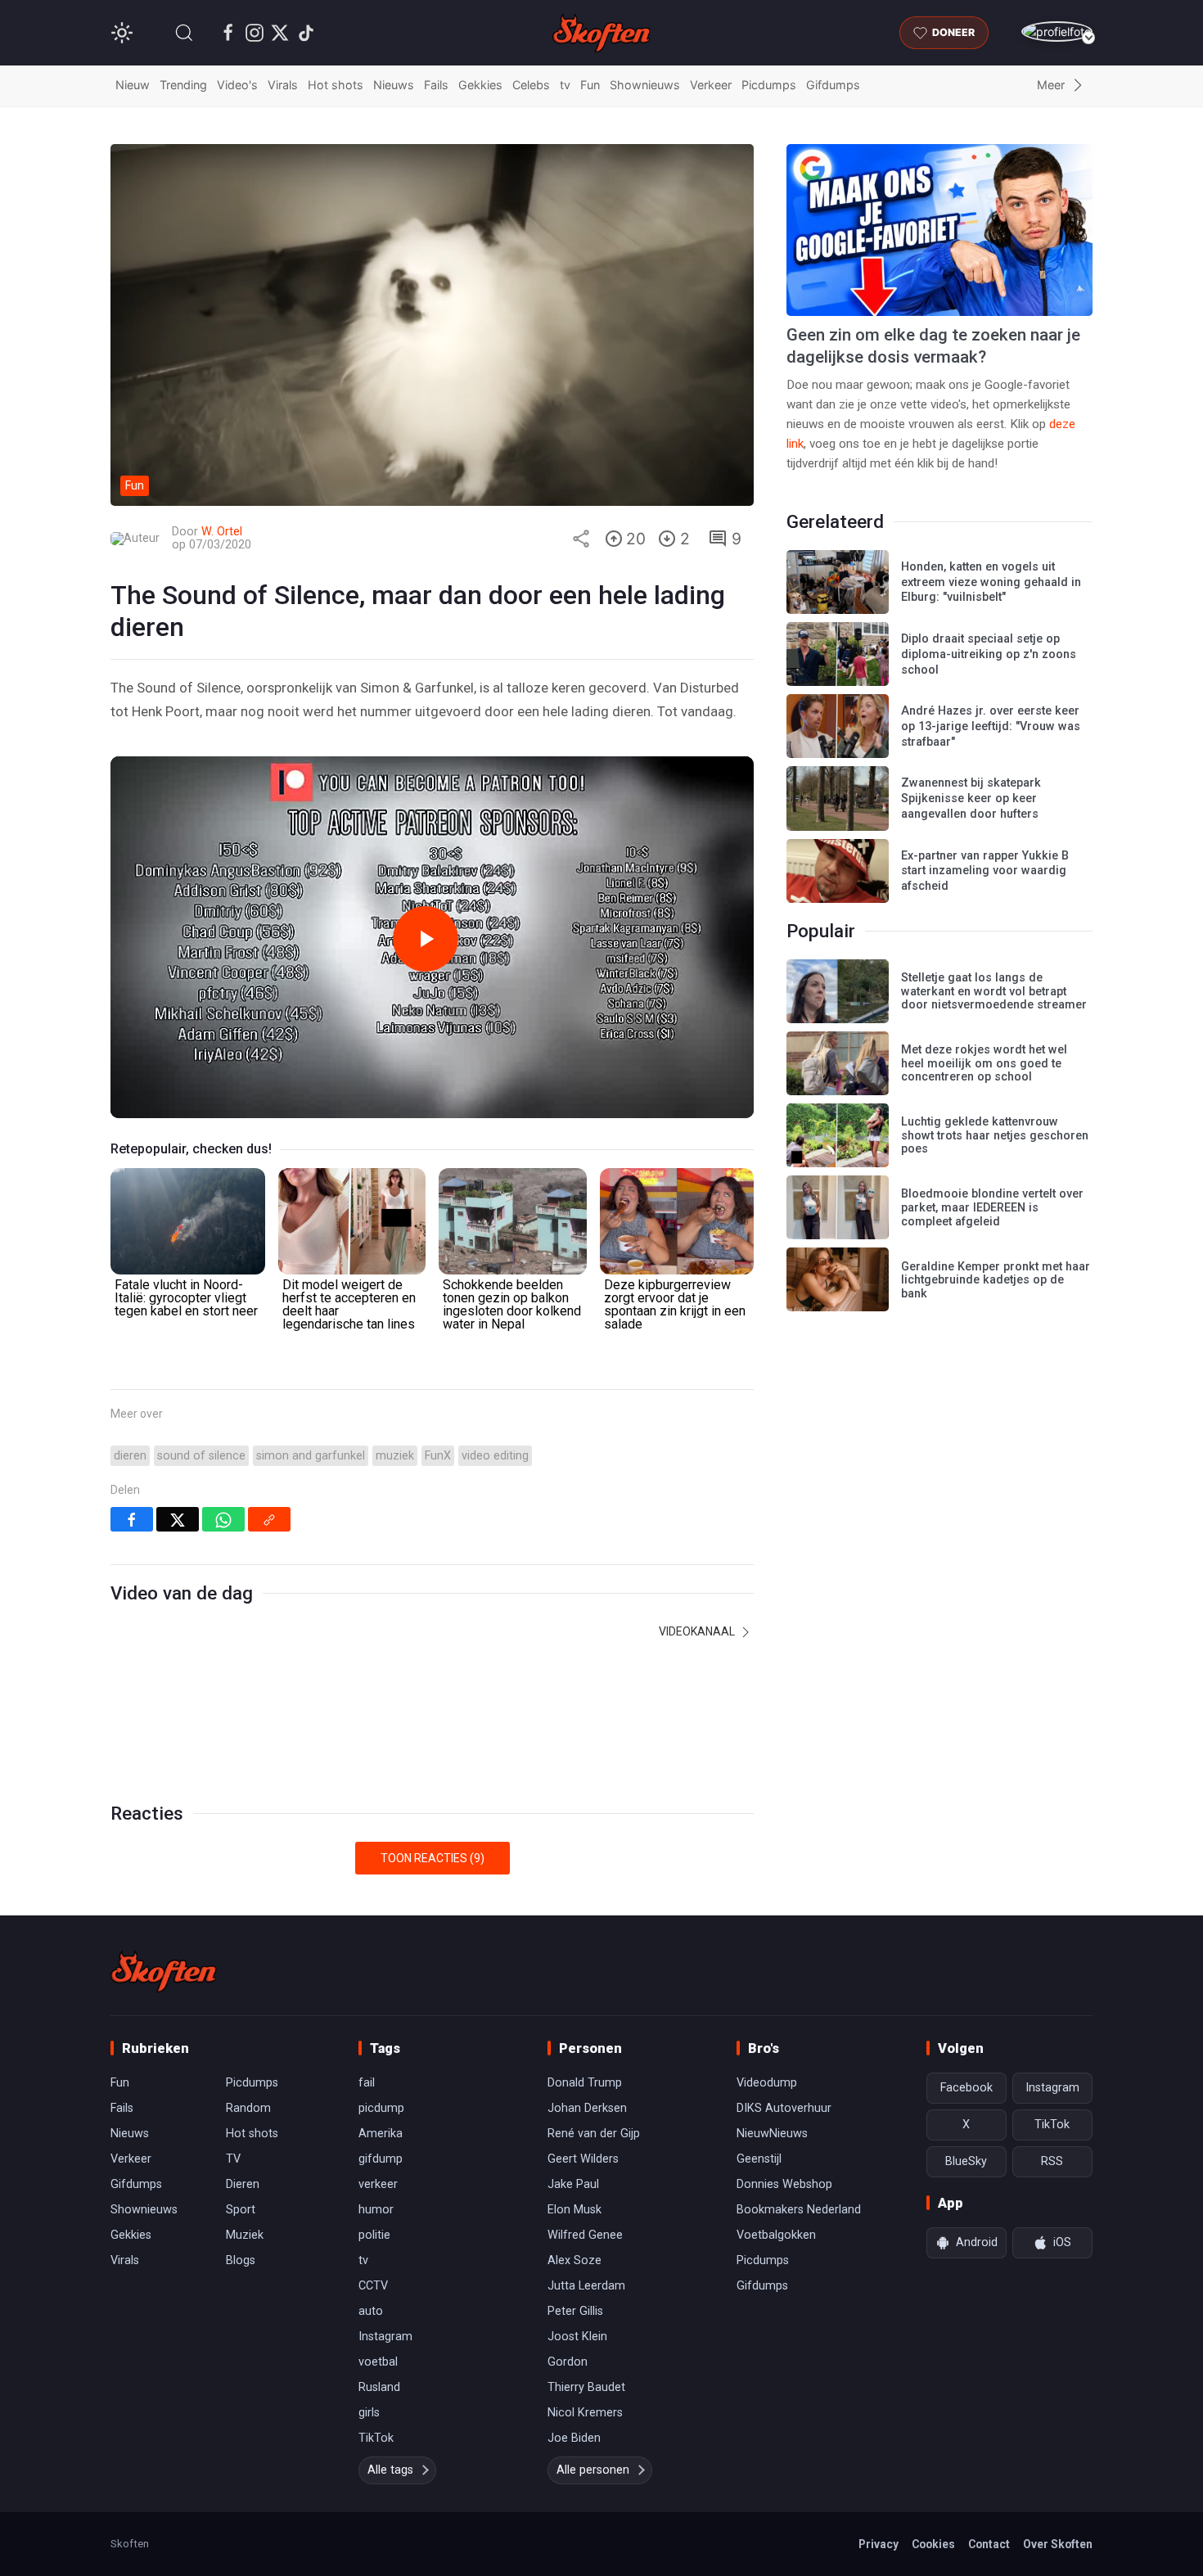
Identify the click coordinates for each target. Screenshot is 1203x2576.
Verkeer (711, 85)
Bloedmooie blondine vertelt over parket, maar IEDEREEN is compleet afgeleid (992, 1207)
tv (565, 85)
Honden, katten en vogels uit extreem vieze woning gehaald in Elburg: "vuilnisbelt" (991, 582)
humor (376, 2210)
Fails (436, 85)
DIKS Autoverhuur (784, 2108)
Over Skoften (1058, 2544)
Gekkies (480, 85)
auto (371, 2311)
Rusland (379, 2387)
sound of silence (201, 1456)
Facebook (966, 2088)
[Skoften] (164, 1971)
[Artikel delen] (581, 539)
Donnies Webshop (784, 2184)
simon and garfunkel (311, 1456)
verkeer (378, 2184)
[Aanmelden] (1057, 32)
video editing (495, 1456)
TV (233, 2159)
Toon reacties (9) (433, 1858)
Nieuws (394, 85)
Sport (241, 2210)
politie (374, 2235)
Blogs (241, 2260)
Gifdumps (833, 85)
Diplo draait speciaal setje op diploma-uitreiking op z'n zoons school (989, 654)
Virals (283, 85)
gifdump (381, 2159)
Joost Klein (577, 2337)
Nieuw (133, 85)
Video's (237, 85)
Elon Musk (574, 2210)
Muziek (245, 2235)
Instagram (385, 2337)
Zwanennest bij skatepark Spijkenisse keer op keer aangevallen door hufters (971, 798)
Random (248, 2108)
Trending (183, 85)
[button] (184, 33)
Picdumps (769, 85)
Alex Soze (574, 2260)
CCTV (373, 2286)
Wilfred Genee (585, 2235)
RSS (1052, 2161)
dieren (130, 1456)
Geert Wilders (583, 2159)
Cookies (933, 2544)
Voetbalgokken (776, 2235)
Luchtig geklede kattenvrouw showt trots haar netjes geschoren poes (995, 1135)
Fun (590, 85)
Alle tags (390, 2470)
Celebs (531, 85)
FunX (438, 1456)
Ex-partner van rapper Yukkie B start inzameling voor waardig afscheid (985, 871)
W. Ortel (222, 532)
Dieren (243, 2184)
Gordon (568, 2362)
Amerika (381, 2134)
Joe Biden (574, 2438)
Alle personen (593, 2470)
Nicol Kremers (585, 2413)
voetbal (378, 2362)
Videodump (767, 2083)
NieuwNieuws (772, 2134)
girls (369, 2413)
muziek (395, 1456)
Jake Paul (573, 2184)
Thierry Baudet (586, 2387)
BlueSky (966, 2161)
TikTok (376, 2438)
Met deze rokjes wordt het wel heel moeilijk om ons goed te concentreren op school (984, 1063)
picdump (381, 2108)
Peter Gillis (575, 2311)
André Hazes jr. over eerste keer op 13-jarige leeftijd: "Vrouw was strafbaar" (991, 726)
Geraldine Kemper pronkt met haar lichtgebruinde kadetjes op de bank (996, 1280)
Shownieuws (645, 85)
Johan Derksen (587, 2108)
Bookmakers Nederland (799, 2210)
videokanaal (698, 1631)
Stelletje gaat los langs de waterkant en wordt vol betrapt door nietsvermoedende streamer (994, 991)
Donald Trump (585, 2083)
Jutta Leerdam (586, 2286)
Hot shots (336, 85)
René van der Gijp (594, 2134)
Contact (989, 2544)
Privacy (879, 2544)
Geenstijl (759, 2159)
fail (367, 2083)
